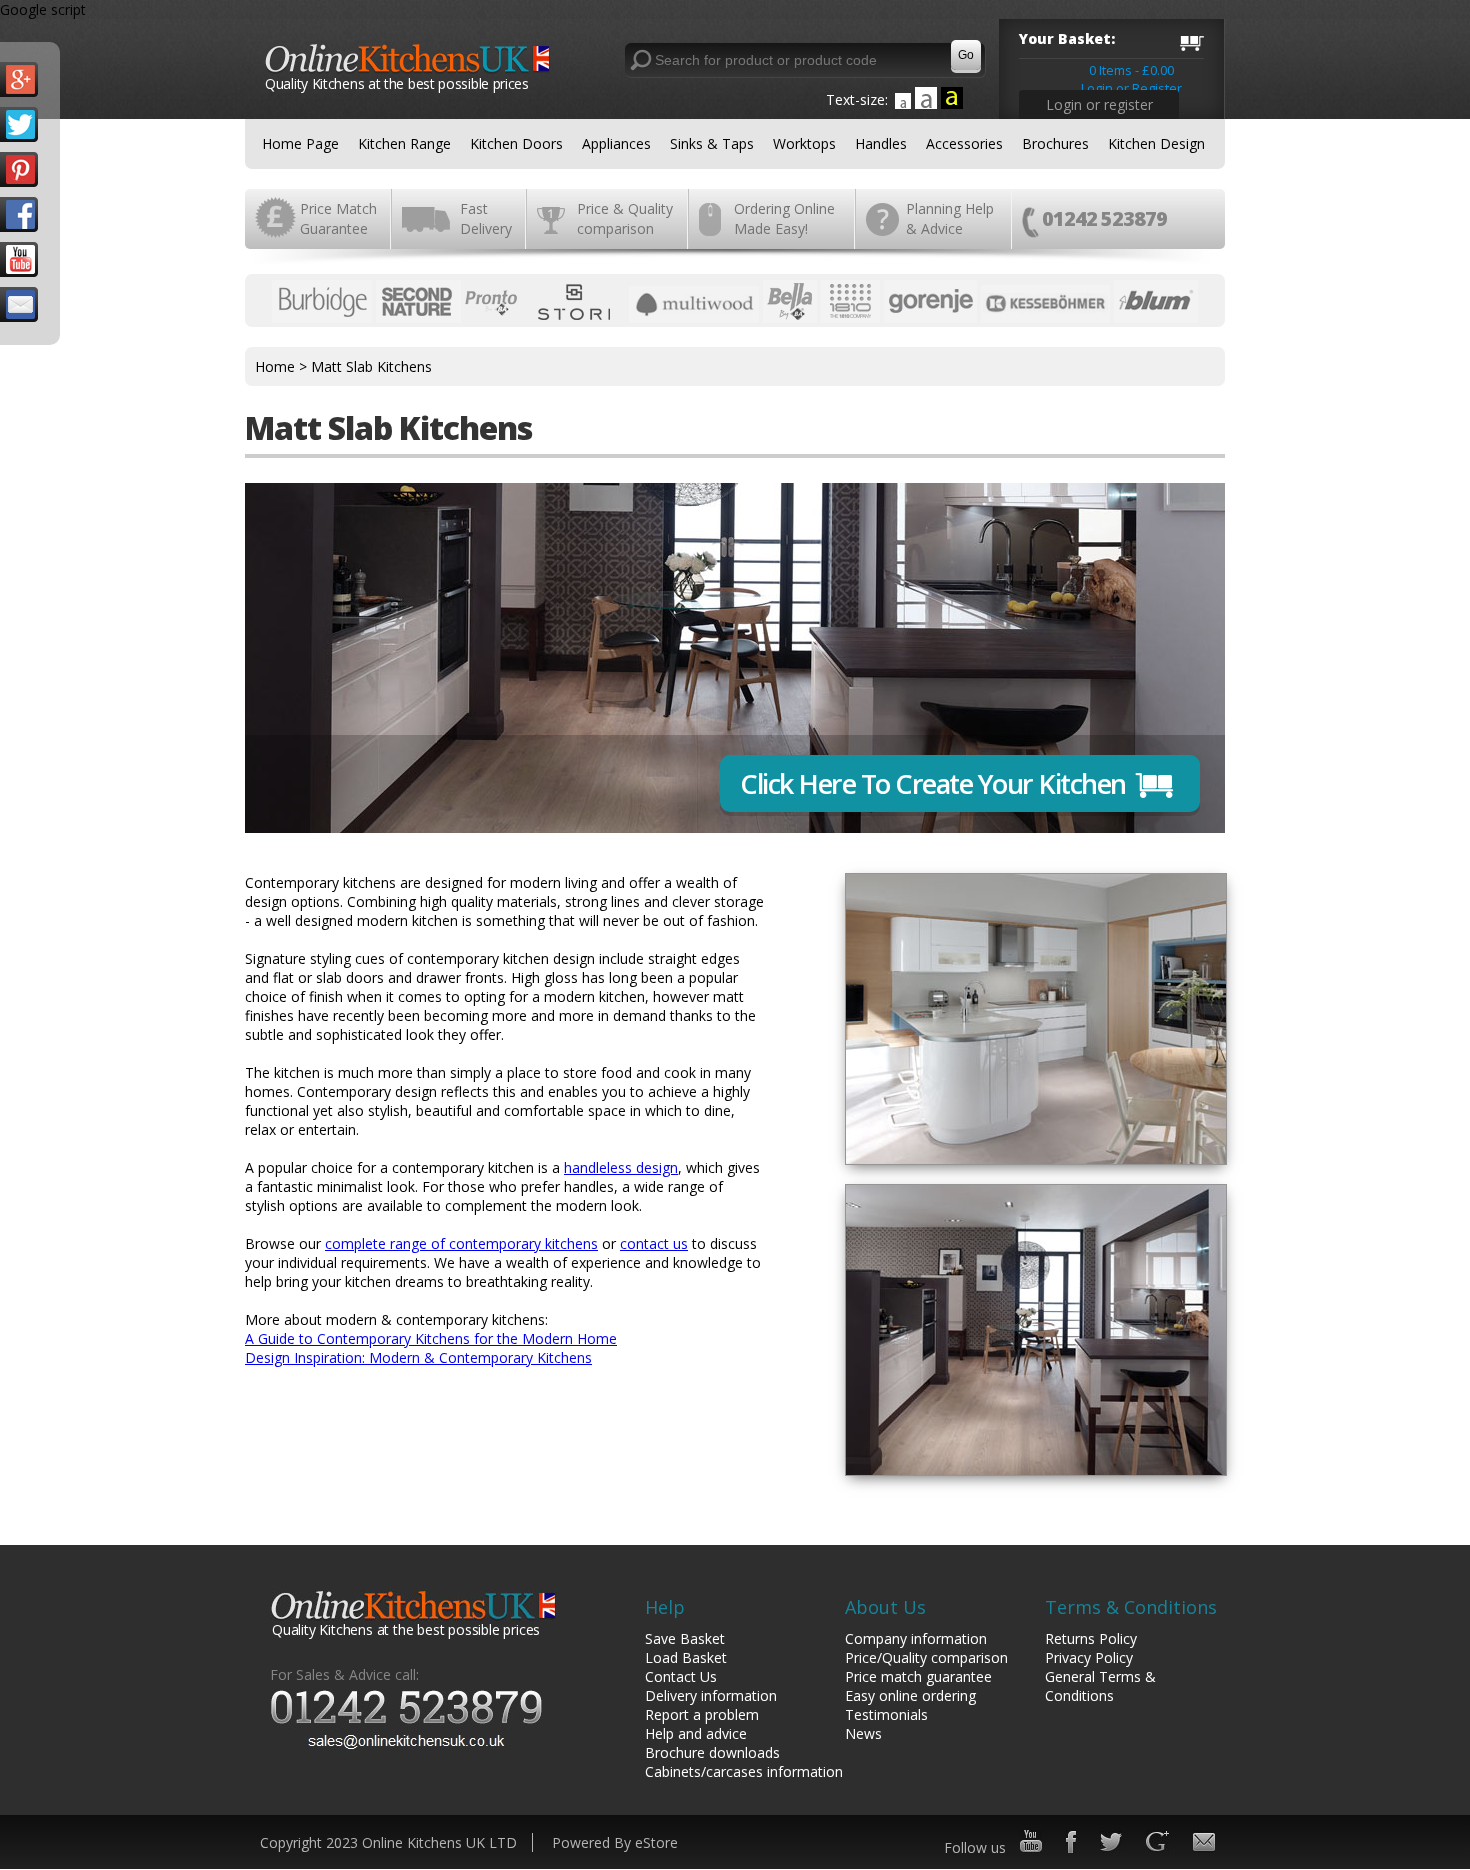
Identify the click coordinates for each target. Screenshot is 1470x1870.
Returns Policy (1091, 1638)
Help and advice (696, 1733)
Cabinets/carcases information (744, 1771)
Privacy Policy (1089, 1657)
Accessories (964, 143)
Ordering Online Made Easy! (784, 218)
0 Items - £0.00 (1131, 70)
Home (275, 366)
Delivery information (711, 1695)
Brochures (1055, 143)
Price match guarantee (918, 1676)
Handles (881, 143)
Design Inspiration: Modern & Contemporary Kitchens (418, 1357)
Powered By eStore (615, 1842)
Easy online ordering (910, 1695)
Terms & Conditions (1131, 1607)
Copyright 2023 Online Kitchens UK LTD (388, 1842)
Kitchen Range (404, 143)
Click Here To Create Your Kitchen (933, 783)
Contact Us (681, 1676)
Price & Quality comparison (625, 218)
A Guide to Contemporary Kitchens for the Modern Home (431, 1338)
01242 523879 (1104, 218)
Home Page (300, 143)
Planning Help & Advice (950, 218)
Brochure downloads (712, 1752)
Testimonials (886, 1714)
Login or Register (1131, 88)
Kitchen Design (1156, 143)
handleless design (621, 1167)
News (863, 1733)
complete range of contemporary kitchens (461, 1243)
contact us (654, 1243)
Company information (916, 1638)
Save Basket (685, 1638)
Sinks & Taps (712, 143)
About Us (885, 1607)
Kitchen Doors (516, 143)
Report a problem (702, 1714)
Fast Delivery (486, 218)
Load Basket (686, 1657)
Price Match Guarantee (338, 218)
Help (665, 1607)
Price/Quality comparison (926, 1657)
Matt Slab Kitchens (371, 366)
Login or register (1099, 104)
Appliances (616, 143)
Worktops (804, 143)
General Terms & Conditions (1100, 1686)
